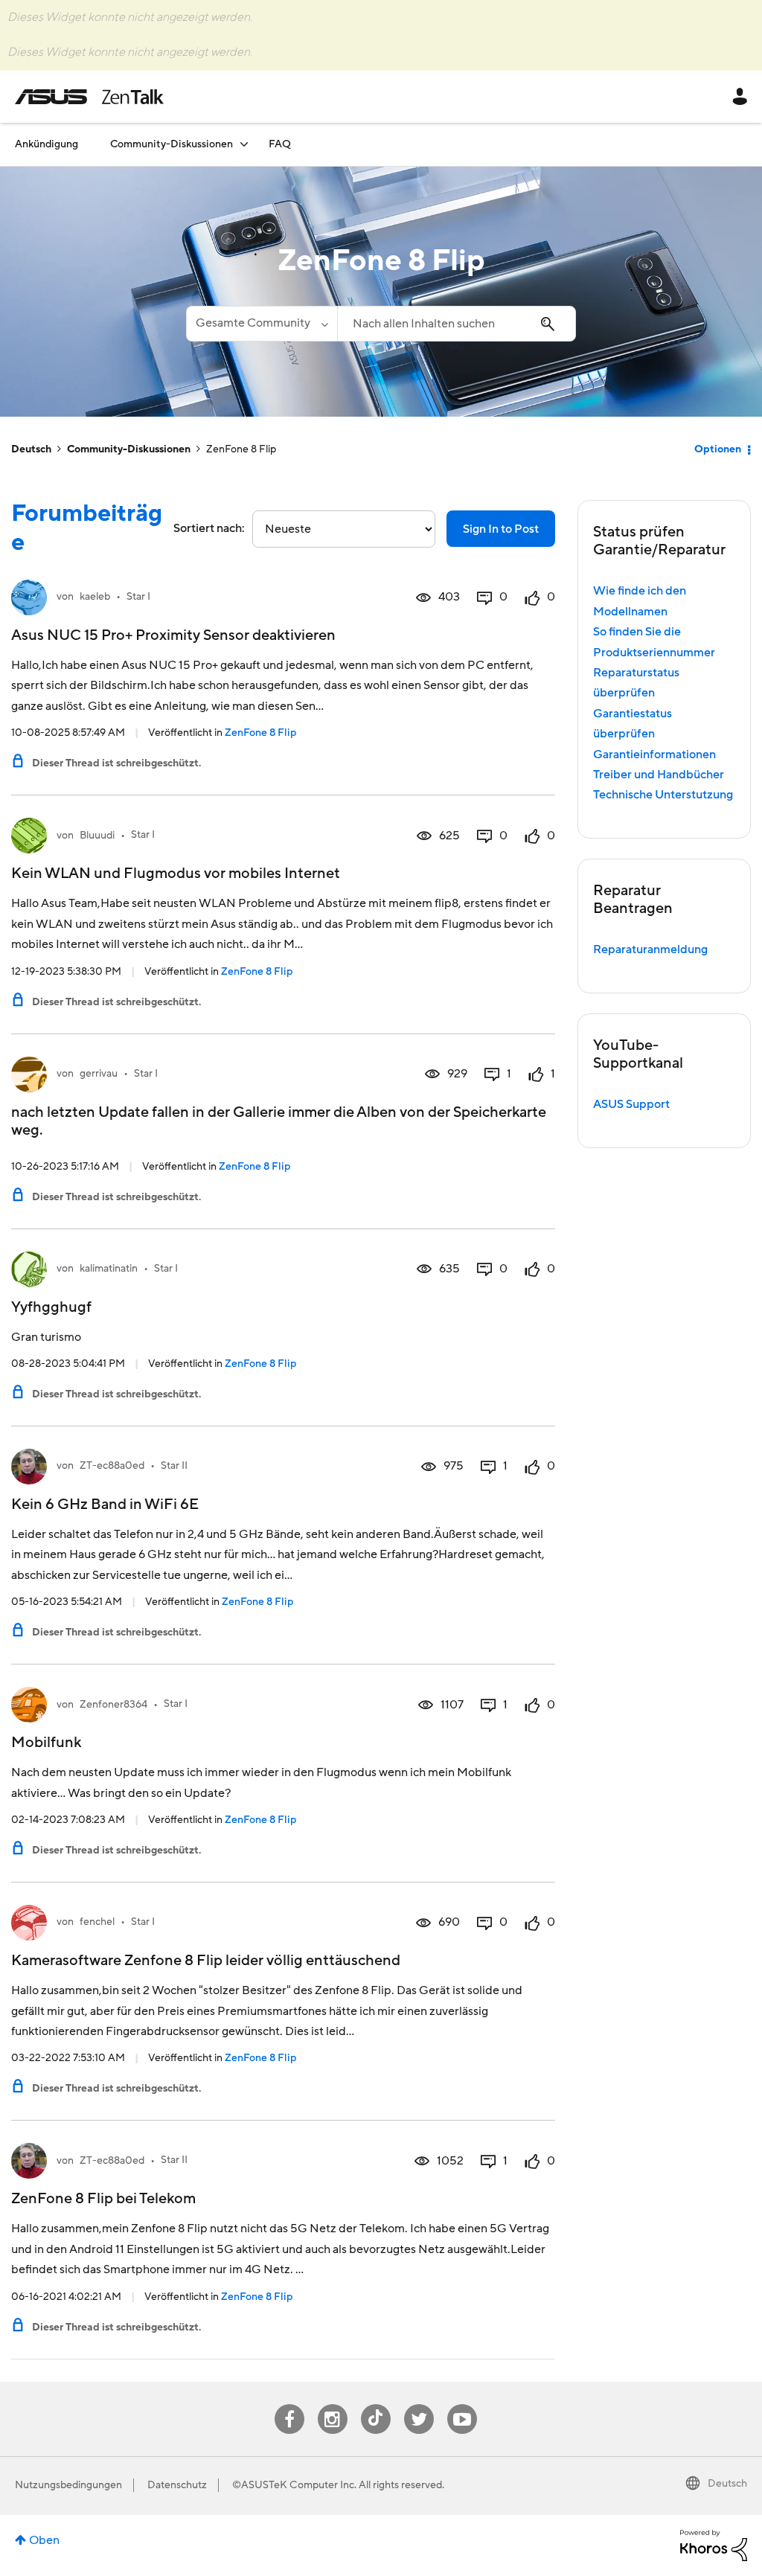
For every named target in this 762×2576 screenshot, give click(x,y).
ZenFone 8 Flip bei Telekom (103, 2199)
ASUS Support (631, 1104)
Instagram (332, 2404)
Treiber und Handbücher (659, 775)
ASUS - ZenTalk (89, 97)
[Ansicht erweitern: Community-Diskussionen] (244, 144)
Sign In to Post (501, 529)
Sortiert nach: (209, 528)
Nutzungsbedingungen (68, 2485)
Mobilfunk (46, 1743)
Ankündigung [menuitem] (47, 144)
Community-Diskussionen (129, 449)
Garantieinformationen (654, 754)
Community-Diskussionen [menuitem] (172, 144)
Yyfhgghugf (51, 1307)
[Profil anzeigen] (29, 597)
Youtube (462, 2404)
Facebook (289, 2404)
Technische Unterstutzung (663, 795)
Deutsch (31, 449)
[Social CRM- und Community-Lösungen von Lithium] (714, 2545)
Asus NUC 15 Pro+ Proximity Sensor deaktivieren (173, 635)
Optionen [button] (718, 449)
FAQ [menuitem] (280, 144)
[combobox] (456, 324)
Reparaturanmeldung (650, 949)
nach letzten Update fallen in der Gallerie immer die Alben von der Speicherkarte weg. (279, 1121)
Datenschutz (177, 2485)
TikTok (375, 2404)
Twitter (419, 2404)
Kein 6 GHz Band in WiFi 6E (105, 1505)
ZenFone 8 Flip (260, 733)
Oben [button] (44, 2540)
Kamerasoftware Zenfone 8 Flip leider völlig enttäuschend (206, 1961)
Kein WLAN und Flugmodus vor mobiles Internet (176, 874)
